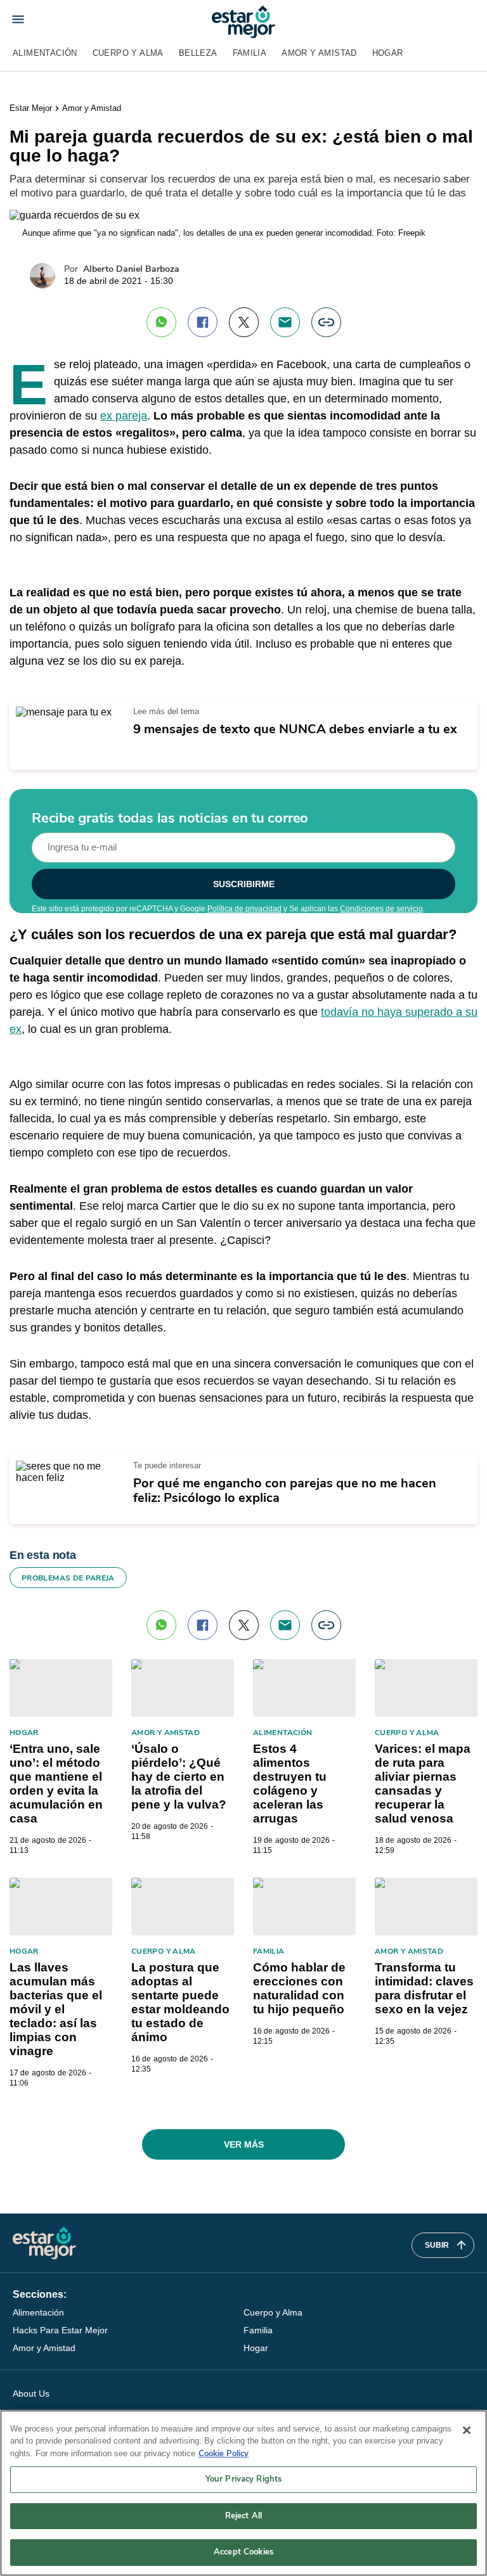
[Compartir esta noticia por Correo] (285, 322)
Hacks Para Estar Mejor (60, 2330)
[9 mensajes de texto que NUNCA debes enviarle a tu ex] (64, 712)
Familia (250, 53)
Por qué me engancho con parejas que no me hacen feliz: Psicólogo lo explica (285, 1490)
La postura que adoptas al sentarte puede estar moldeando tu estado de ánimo (180, 2002)
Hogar (388, 53)
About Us (31, 2393)
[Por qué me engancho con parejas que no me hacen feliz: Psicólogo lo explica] (67, 1466)
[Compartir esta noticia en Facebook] (203, 322)
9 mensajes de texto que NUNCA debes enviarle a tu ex (295, 729)
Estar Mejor (31, 108)
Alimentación (45, 53)
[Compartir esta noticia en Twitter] (244, 322)
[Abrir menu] (18, 19)
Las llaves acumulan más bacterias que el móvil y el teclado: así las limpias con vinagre (56, 2009)
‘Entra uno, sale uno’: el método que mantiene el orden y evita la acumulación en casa (56, 1784)
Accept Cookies (243, 2552)
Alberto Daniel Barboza (131, 269)
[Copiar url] (326, 322)
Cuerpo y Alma (128, 53)
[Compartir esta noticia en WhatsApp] (161, 322)
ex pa (114, 416)
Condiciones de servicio (381, 909)
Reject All (243, 2516)
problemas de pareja (68, 1578)
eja (140, 416)
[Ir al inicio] (44, 2243)
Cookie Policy (224, 2454)
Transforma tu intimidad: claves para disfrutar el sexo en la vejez (424, 1988)
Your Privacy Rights (243, 2479)
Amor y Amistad (319, 53)
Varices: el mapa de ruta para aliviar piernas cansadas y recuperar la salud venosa (423, 1784)
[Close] (467, 2430)
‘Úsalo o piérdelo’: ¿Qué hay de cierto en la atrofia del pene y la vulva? (179, 1777)
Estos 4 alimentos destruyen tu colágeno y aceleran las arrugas (290, 1784)
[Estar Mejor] (243, 22)
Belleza (198, 53)
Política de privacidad (244, 909)
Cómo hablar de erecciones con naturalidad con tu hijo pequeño (299, 1988)
